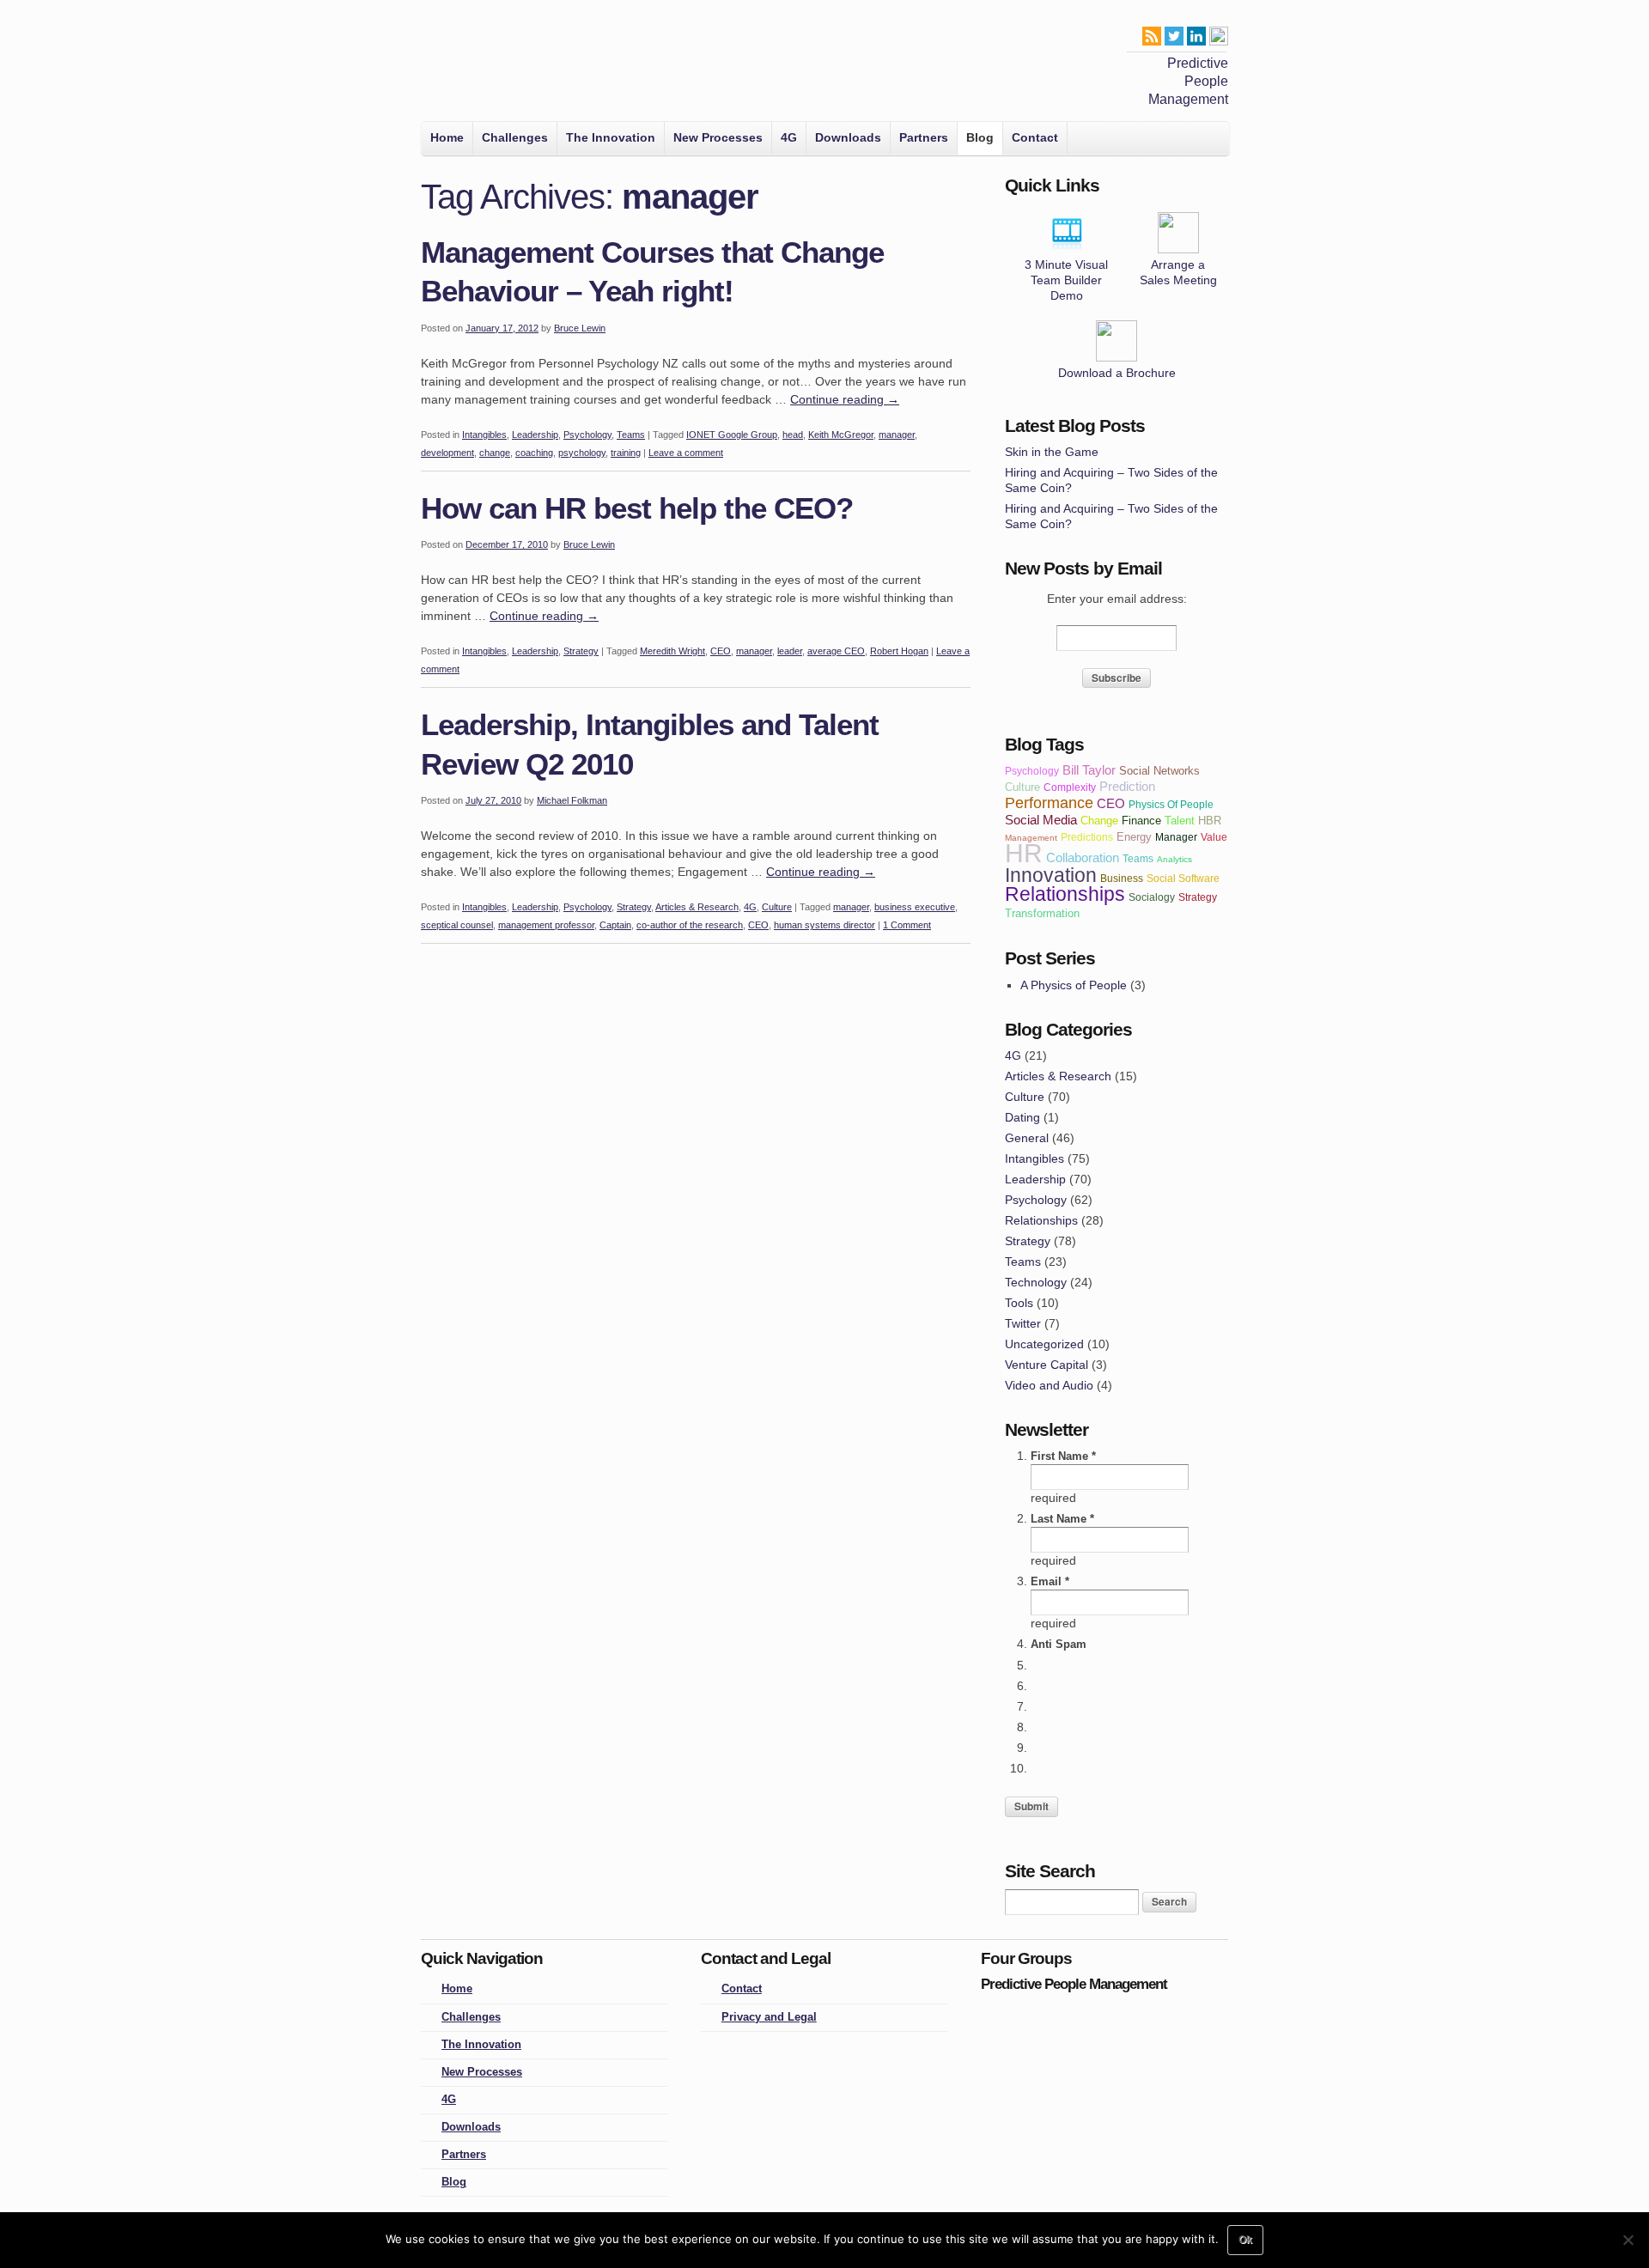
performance (1049, 803)
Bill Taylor (1089, 770)
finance (1141, 821)
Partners (924, 137)
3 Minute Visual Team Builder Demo (1066, 280)
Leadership (535, 435)
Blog (980, 137)
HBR (1210, 821)
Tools (1019, 1303)
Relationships (1041, 1220)
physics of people (1171, 804)
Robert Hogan (899, 651)
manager (897, 435)
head (793, 435)
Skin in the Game (1052, 452)
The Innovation (611, 137)
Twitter (1023, 1323)
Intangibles (484, 435)
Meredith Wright (672, 651)
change (495, 453)
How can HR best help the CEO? (637, 508)
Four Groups (445, 65)
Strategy (581, 651)
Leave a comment (686, 453)
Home (447, 137)
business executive (915, 907)
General (1027, 1138)
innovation (1051, 875)
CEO (721, 651)
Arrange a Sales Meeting (1178, 272)
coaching (534, 453)
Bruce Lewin (580, 328)
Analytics (1174, 859)
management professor (546, 925)
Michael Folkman (572, 800)
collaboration (1083, 857)
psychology (582, 453)
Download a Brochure (1117, 373)
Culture (777, 907)
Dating (1022, 1117)
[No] (1628, 2240)
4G (789, 137)
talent (1180, 821)
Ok (1245, 2240)
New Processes (718, 137)
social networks (1159, 771)
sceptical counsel (457, 925)
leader (790, 651)
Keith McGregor (841, 435)
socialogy (1152, 897)
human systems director (824, 925)
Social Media (1041, 820)
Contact (1035, 137)
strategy (1198, 897)
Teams (631, 435)
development (447, 453)
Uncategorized (1044, 1344)
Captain (615, 925)
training (626, 453)
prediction (1127, 786)
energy (1134, 837)
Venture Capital (1047, 1365)
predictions (1087, 837)
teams (1138, 858)
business (1122, 878)
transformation (1042, 913)
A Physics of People (1074, 985)
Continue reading (845, 399)
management (1031, 838)
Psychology (587, 435)
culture (1022, 787)
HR (1024, 853)
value (1214, 837)
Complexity (1070, 787)
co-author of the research (690, 925)
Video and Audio (1049, 1385)
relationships (1065, 894)
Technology (1036, 1282)
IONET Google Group (732, 435)
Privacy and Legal (769, 2017)
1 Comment (907, 925)
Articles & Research (697, 907)
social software (1183, 878)
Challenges (515, 137)
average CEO (836, 651)
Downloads (848, 137)
